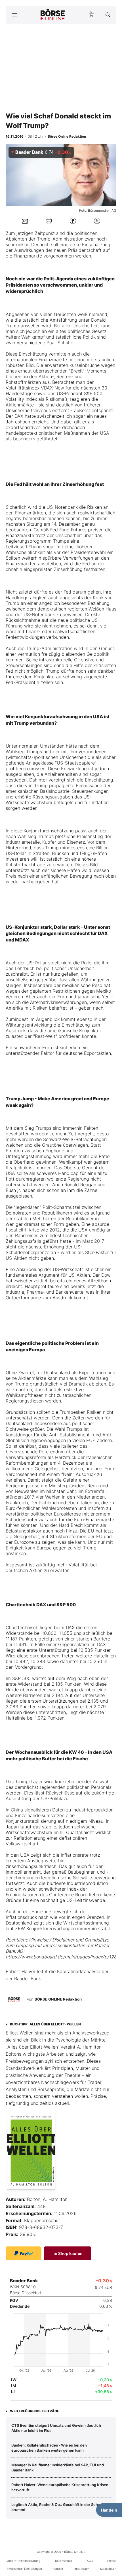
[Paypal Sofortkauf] (24, 2253)
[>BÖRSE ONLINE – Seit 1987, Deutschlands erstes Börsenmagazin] (53, 15)
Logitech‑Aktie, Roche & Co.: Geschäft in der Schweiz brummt (59, 2507)
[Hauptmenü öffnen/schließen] (14, 15)
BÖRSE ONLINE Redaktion (58, 1999)
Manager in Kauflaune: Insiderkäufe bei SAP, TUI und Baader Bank (58, 2467)
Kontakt (58, 2569)
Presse (112, 2561)
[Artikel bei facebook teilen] (73, 221)
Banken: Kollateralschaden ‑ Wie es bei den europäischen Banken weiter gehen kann (49, 2448)
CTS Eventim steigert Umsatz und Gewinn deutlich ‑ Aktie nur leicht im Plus (57, 2428)
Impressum (82, 2569)
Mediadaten (108, 2569)
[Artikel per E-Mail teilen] (25, 221)
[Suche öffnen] (108, 15)
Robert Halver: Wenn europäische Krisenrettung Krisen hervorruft (60, 2487)
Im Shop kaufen (68, 2253)
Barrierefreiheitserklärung (23, 2561)
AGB (90, 2561)
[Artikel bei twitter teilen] (97, 221)
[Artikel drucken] (49, 221)
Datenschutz (64, 2561)
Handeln (109, 2510)
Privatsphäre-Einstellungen (24, 2569)
